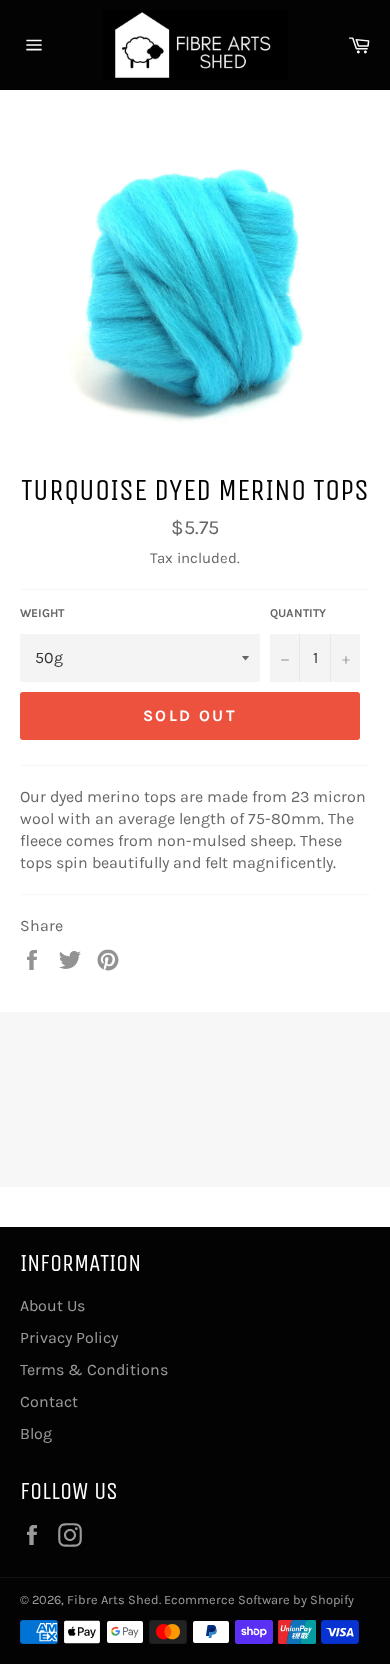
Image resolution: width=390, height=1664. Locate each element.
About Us (52, 1305)
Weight (42, 613)
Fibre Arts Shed (113, 1599)
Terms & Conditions (94, 1369)
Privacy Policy (69, 1337)
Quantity (298, 613)
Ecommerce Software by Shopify (259, 1599)
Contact (49, 1401)
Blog (36, 1433)
